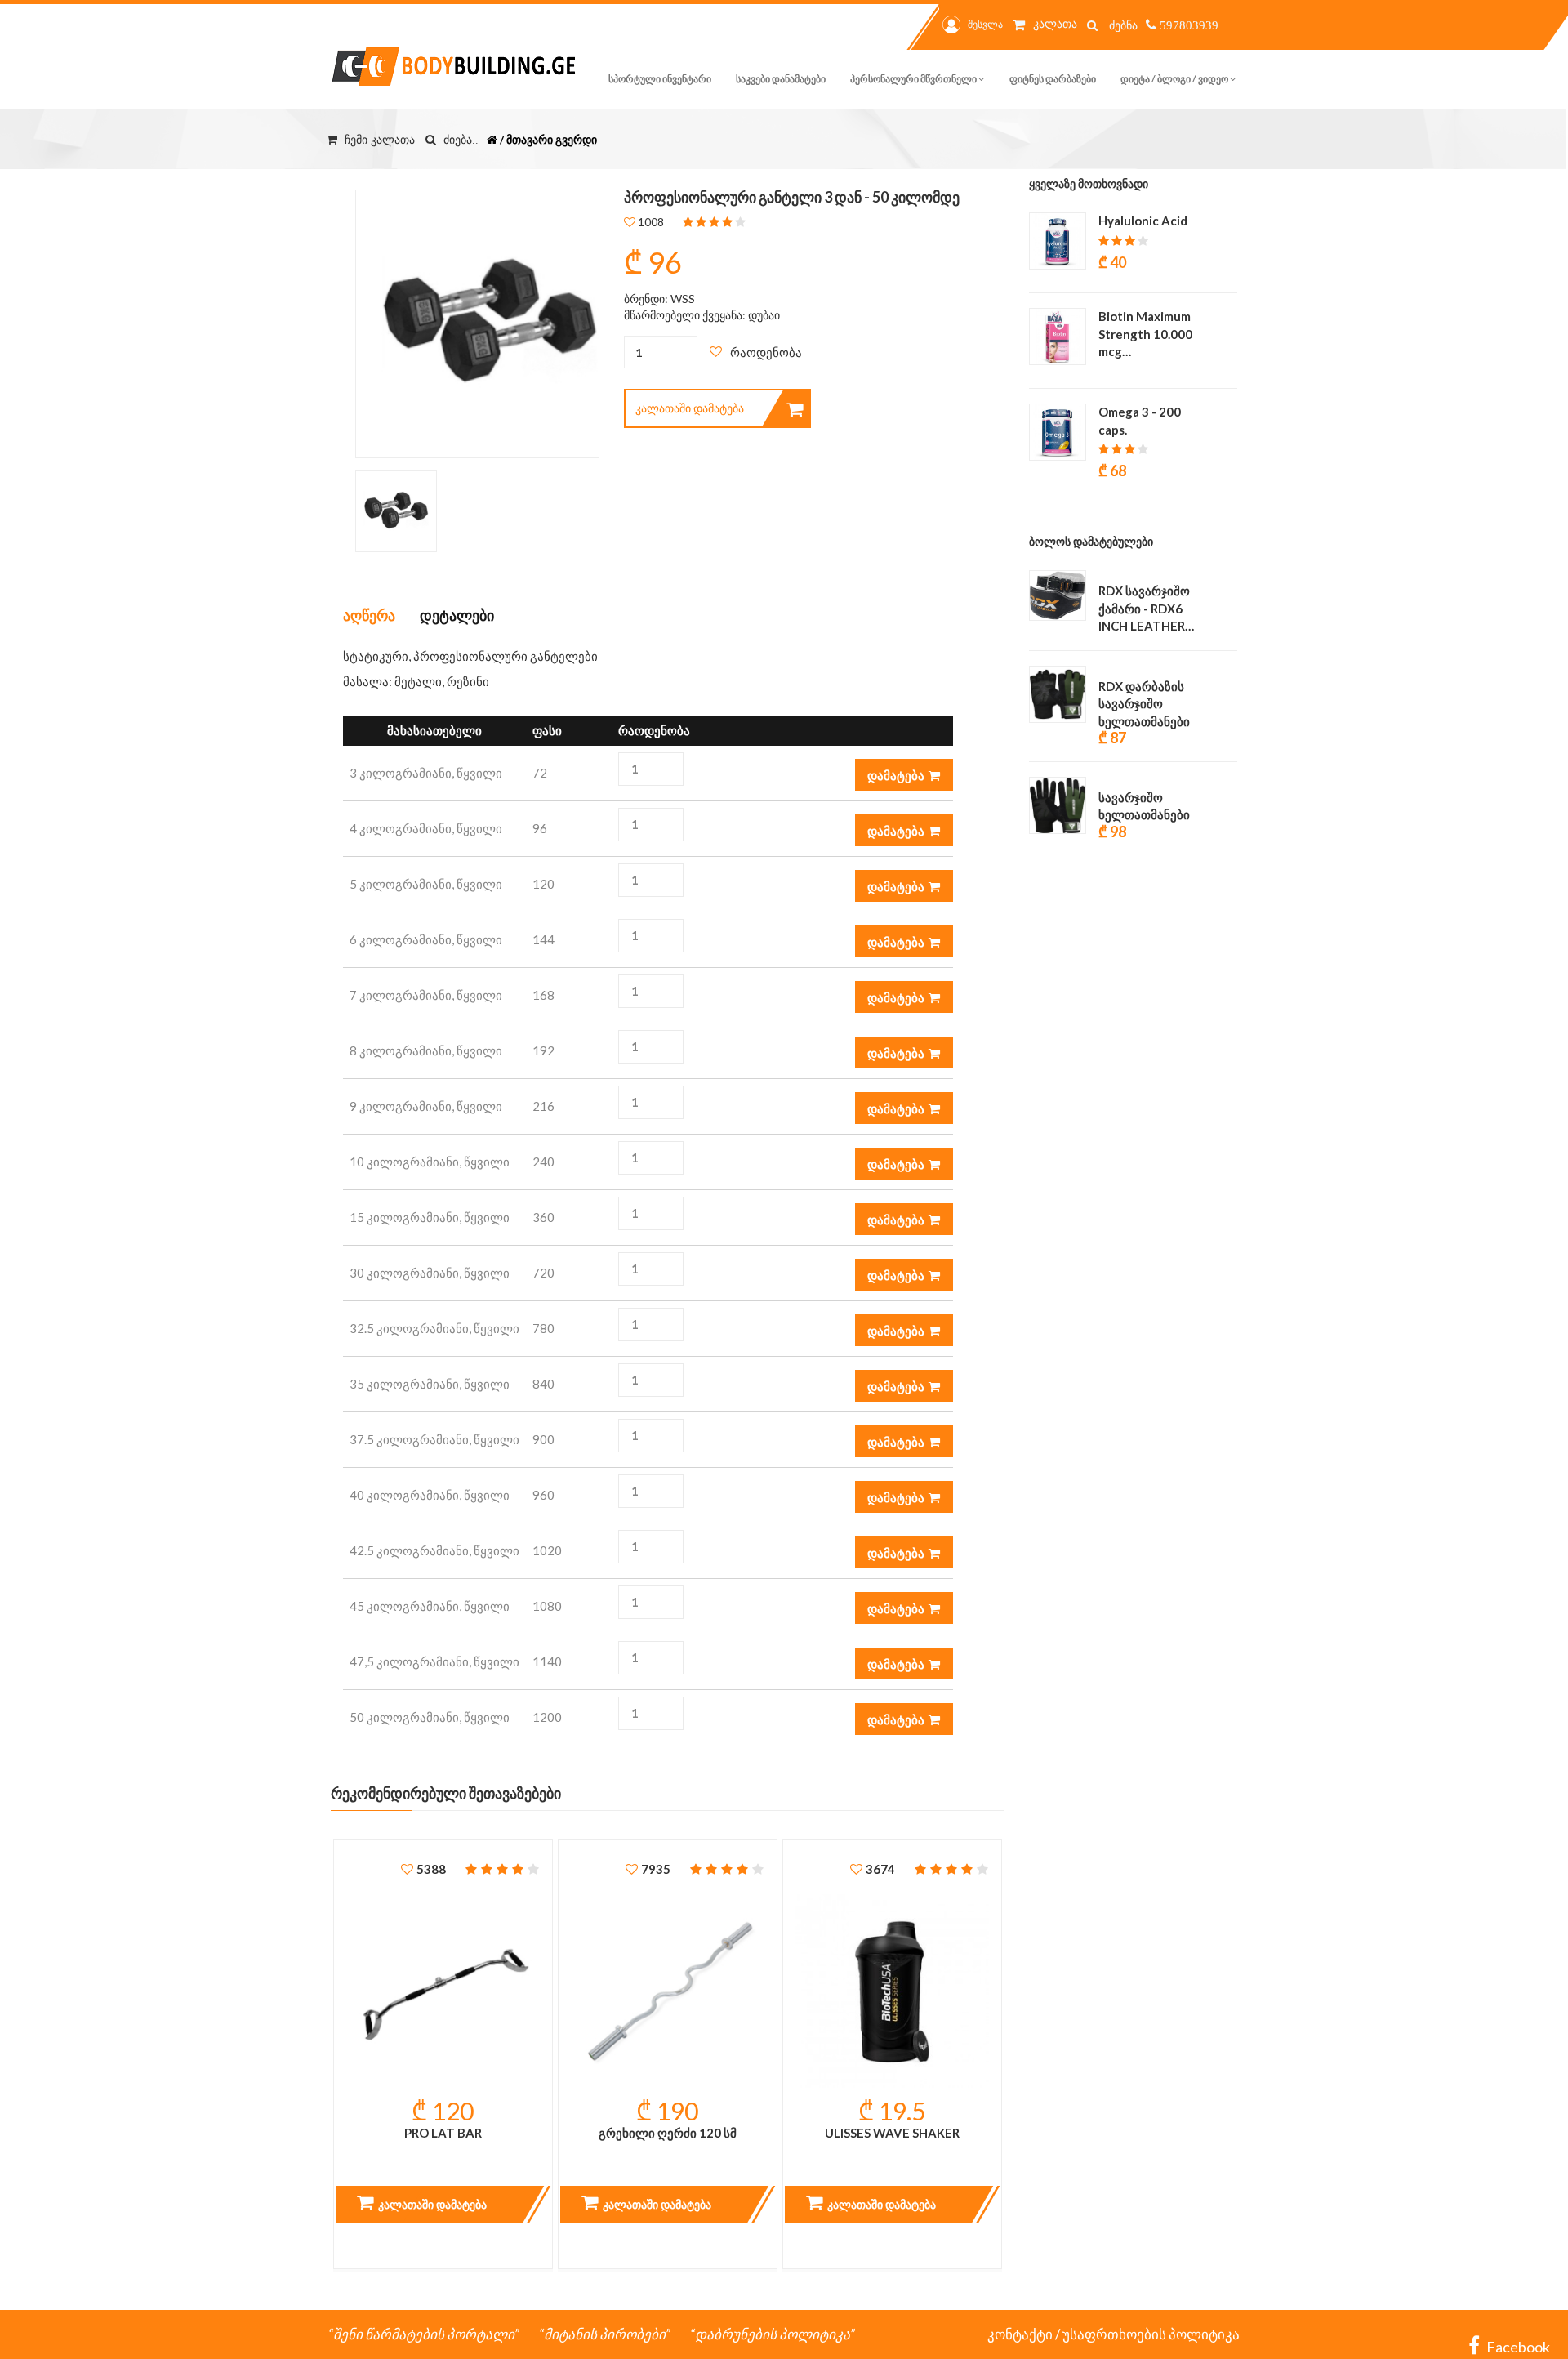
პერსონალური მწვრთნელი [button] (914, 79)
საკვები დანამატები (781, 79)
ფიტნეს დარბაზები (1053, 79)
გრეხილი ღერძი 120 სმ (668, 2133)
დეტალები (457, 615)
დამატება (896, 775)
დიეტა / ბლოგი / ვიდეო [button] (1175, 79)
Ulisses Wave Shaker (892, 2133)
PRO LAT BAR (443, 2133)
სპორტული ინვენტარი (660, 79)
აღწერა (369, 615)
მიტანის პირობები (605, 2334)
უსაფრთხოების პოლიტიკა (1151, 2334)
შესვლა (985, 24)
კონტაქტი (1020, 2334)
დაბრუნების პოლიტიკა (773, 2334)
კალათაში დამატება (690, 408)
